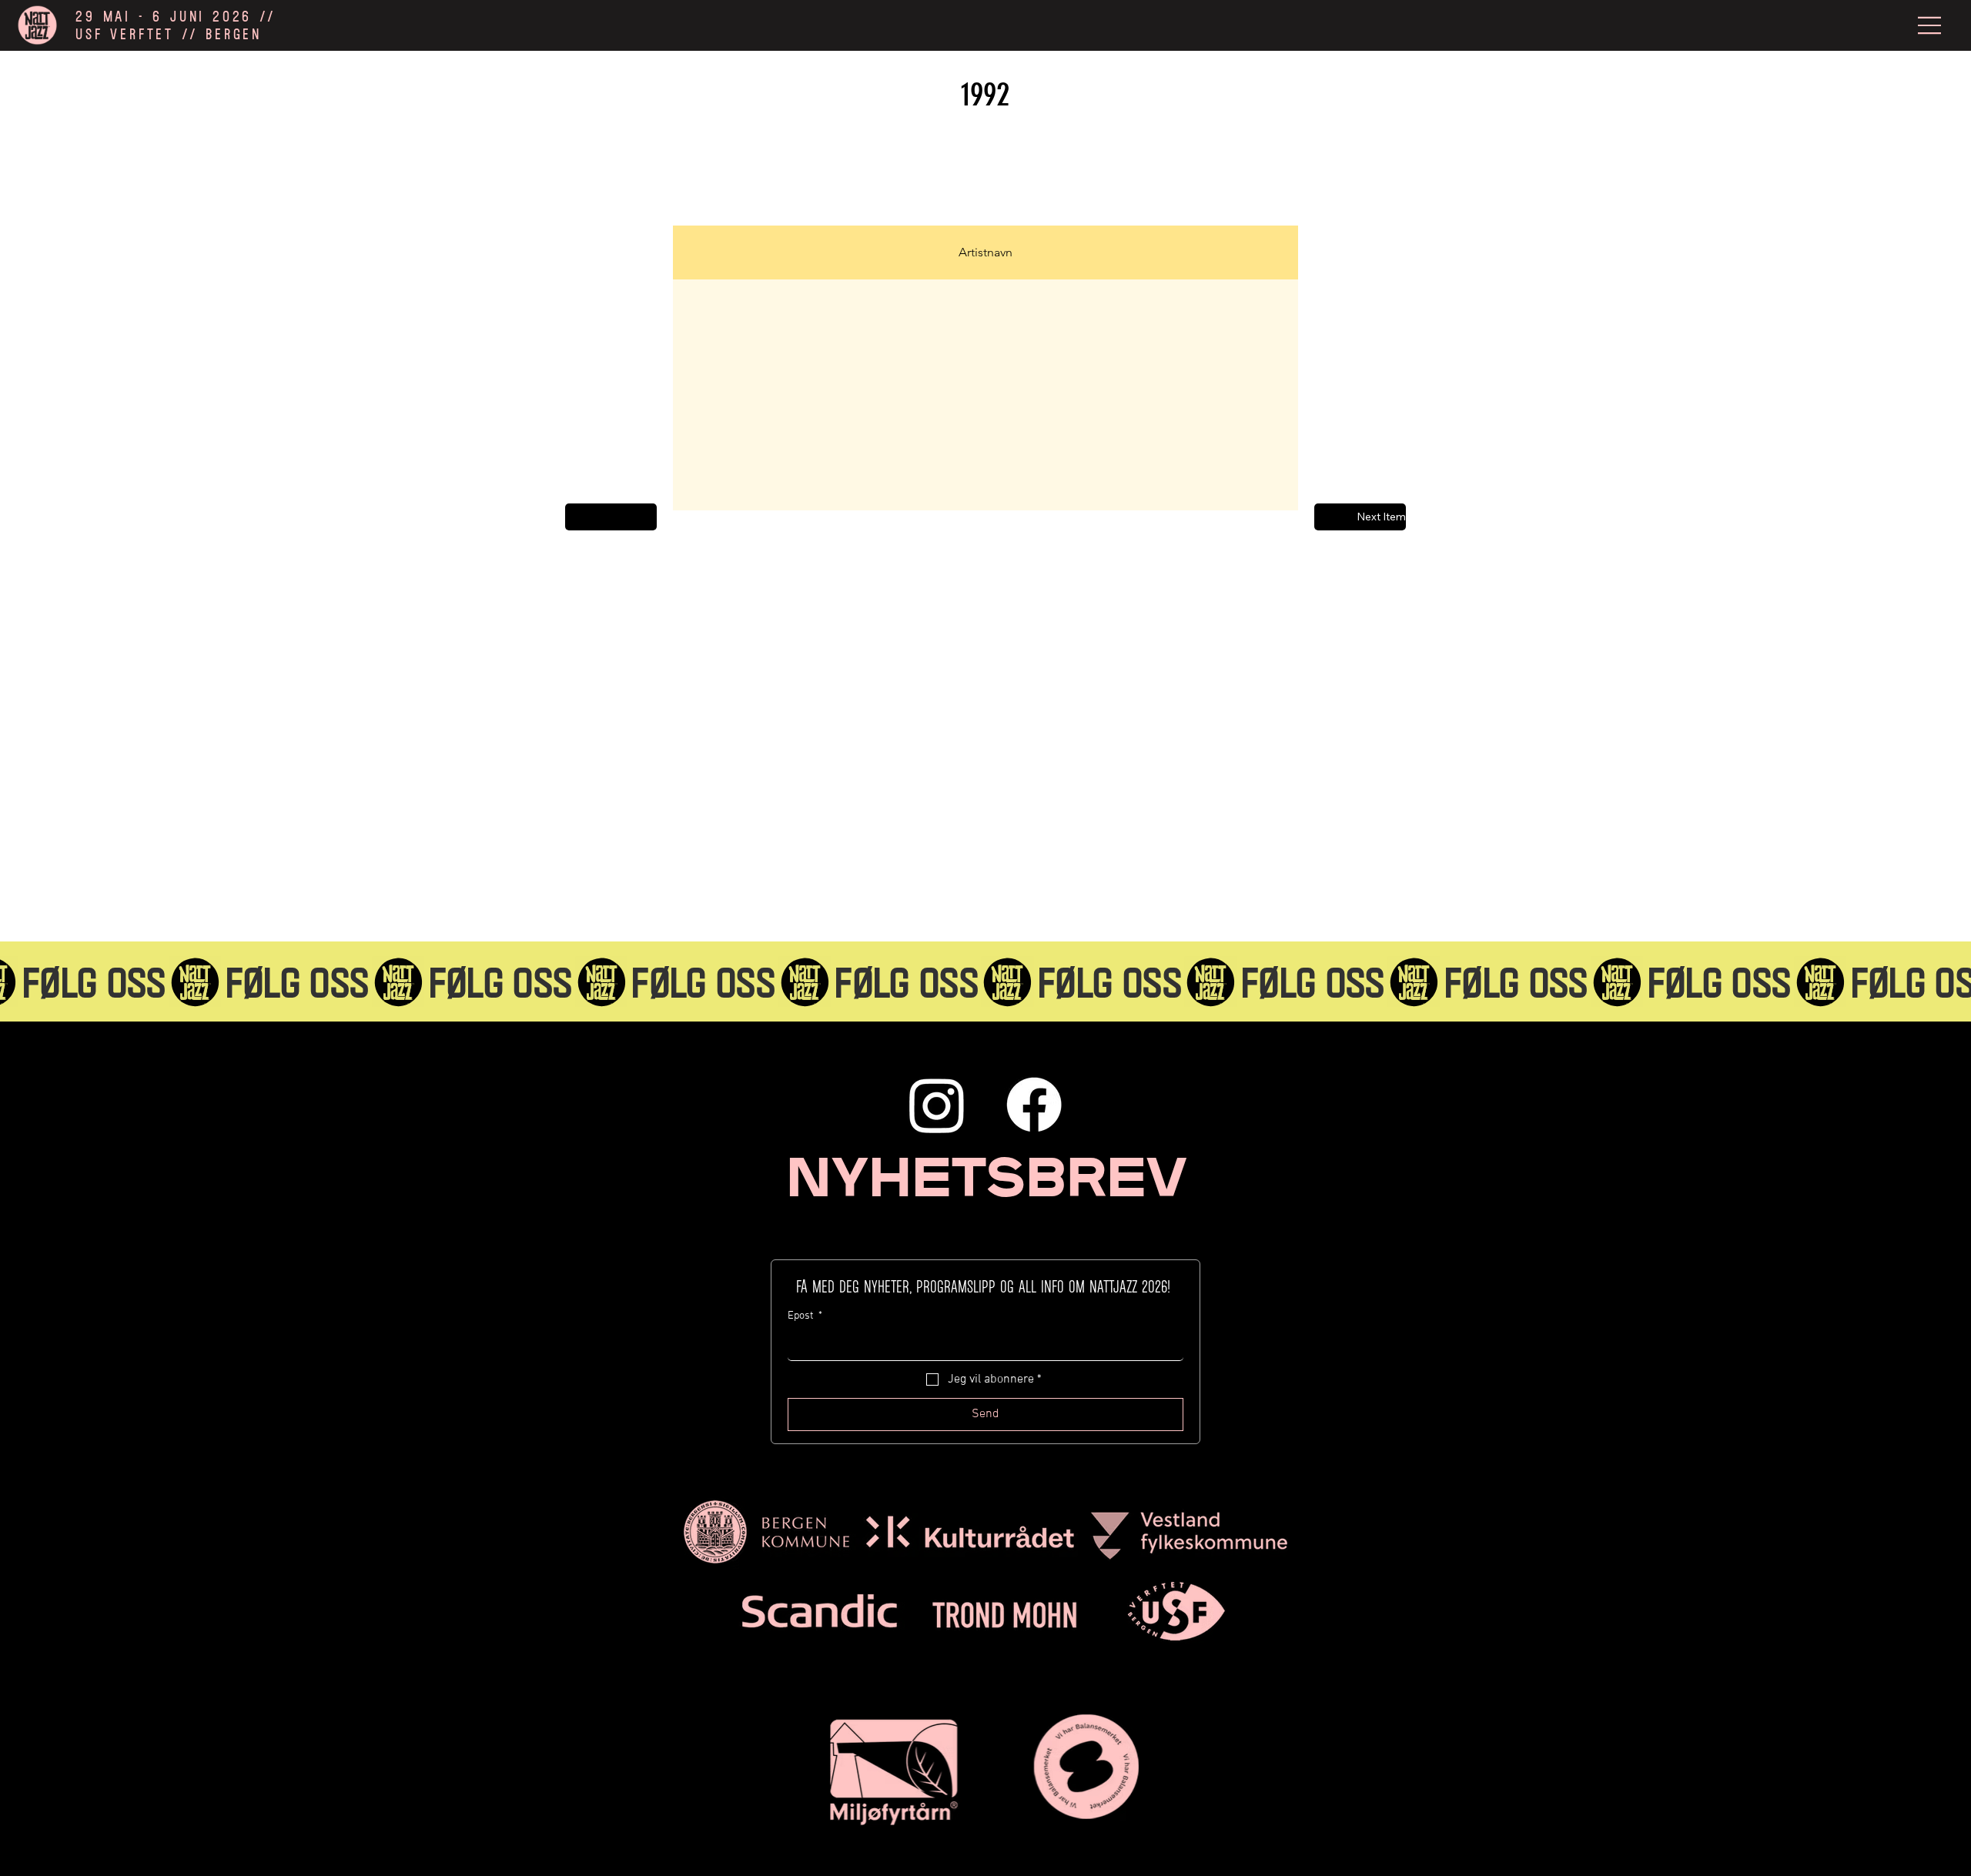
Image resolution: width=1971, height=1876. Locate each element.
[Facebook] (1034, 1105)
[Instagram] (937, 1105)
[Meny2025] (1930, 25)
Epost (805, 1316)
